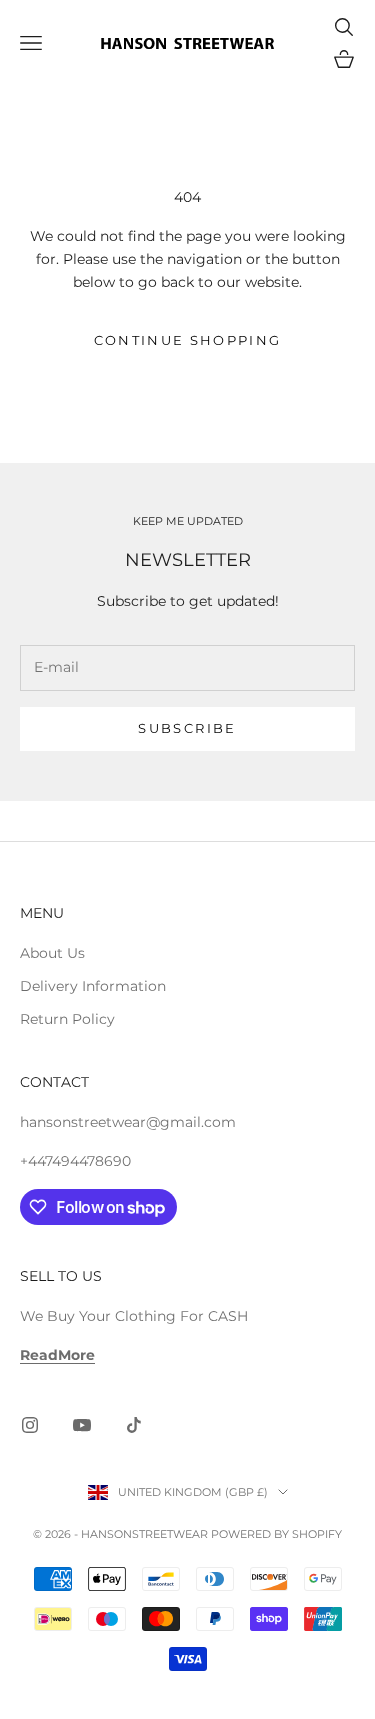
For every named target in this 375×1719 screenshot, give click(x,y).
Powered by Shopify (276, 1534)
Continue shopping (188, 340)
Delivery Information (93, 986)
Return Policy (67, 1019)
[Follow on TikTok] (134, 1425)
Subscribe (187, 728)
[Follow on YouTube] (82, 1425)
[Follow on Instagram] (30, 1425)
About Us (52, 953)
